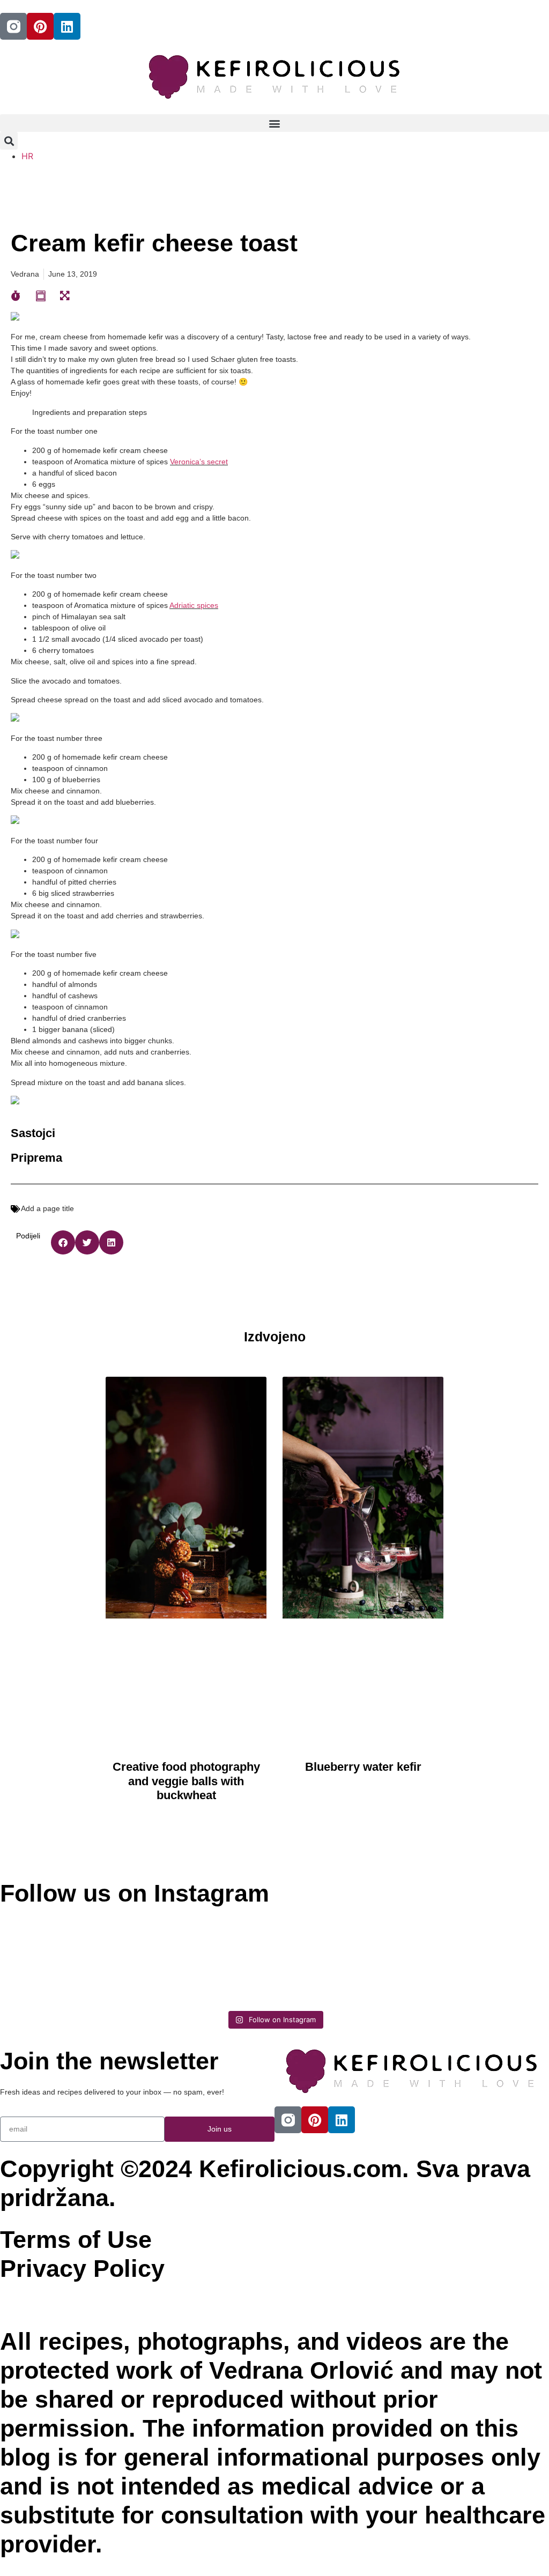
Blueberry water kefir (363, 1767)
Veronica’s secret (199, 462)
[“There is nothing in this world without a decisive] (206, 1952)
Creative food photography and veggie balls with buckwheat (186, 1781)
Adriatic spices (194, 605)
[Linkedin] (67, 26)
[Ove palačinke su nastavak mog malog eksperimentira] (344, 1958)
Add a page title (47, 1208)
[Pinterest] (40, 26)
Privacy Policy (82, 2269)
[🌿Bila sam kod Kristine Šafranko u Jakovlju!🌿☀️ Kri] (67, 1958)
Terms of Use (76, 2240)
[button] (274, 123)
